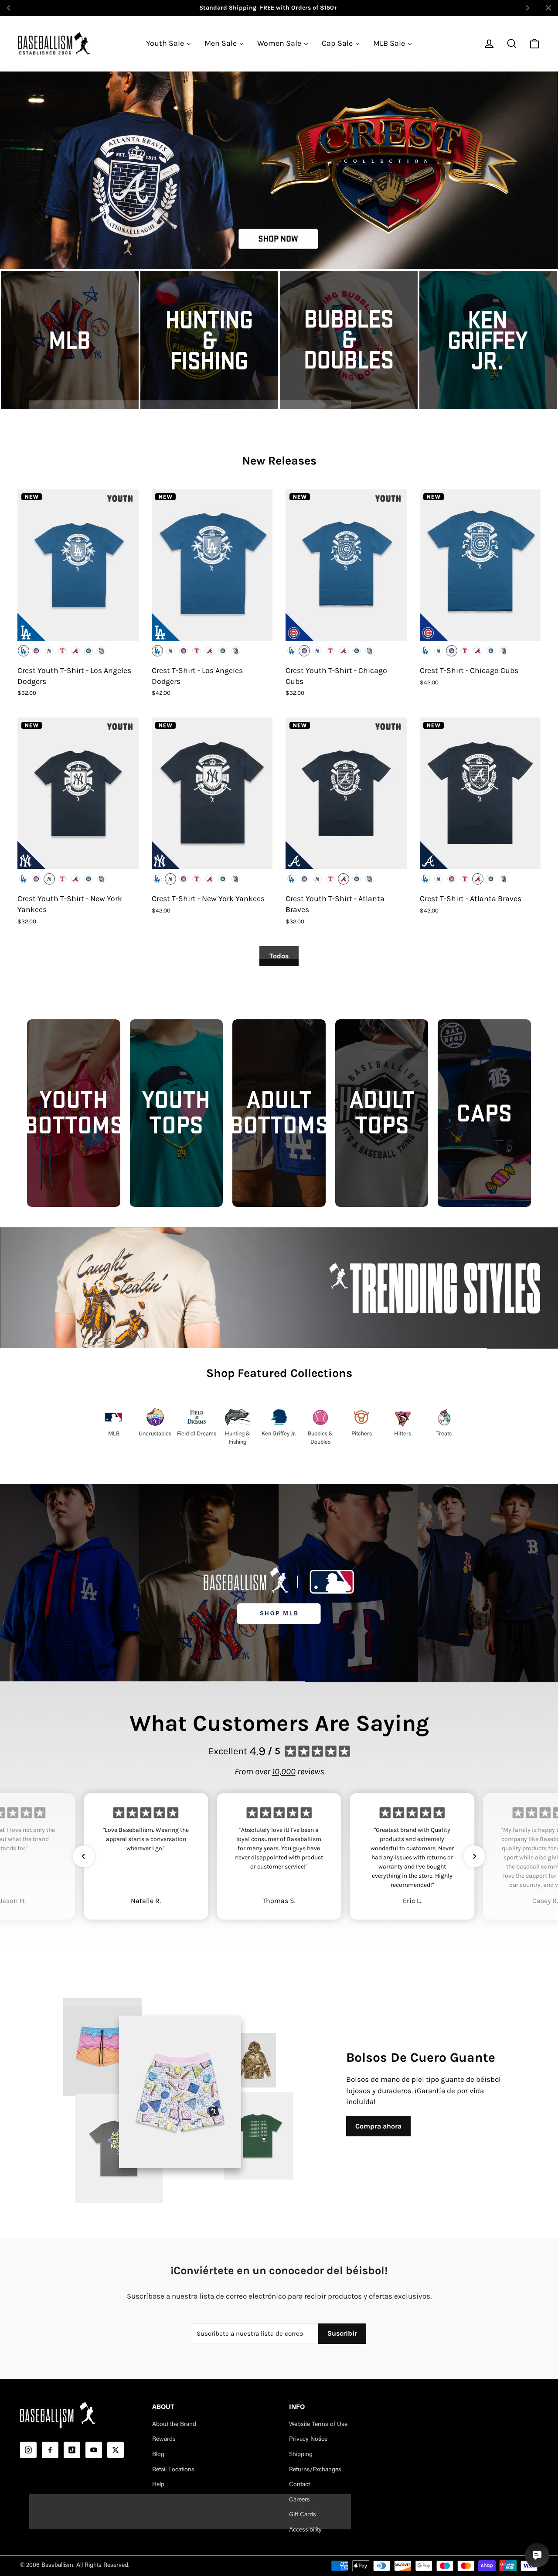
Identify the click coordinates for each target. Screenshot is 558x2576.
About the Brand (174, 2425)
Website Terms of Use (318, 2425)
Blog (158, 2455)
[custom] (28, 2450)
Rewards (164, 2439)
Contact (299, 2485)
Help (158, 2485)
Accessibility (305, 2530)
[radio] (24, 651)
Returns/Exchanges (315, 2470)
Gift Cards (303, 2515)
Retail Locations (173, 2470)
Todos (279, 956)
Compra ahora (378, 2126)
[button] (84, 1856)
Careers (299, 2500)
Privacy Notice (308, 2439)
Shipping (301, 2455)
